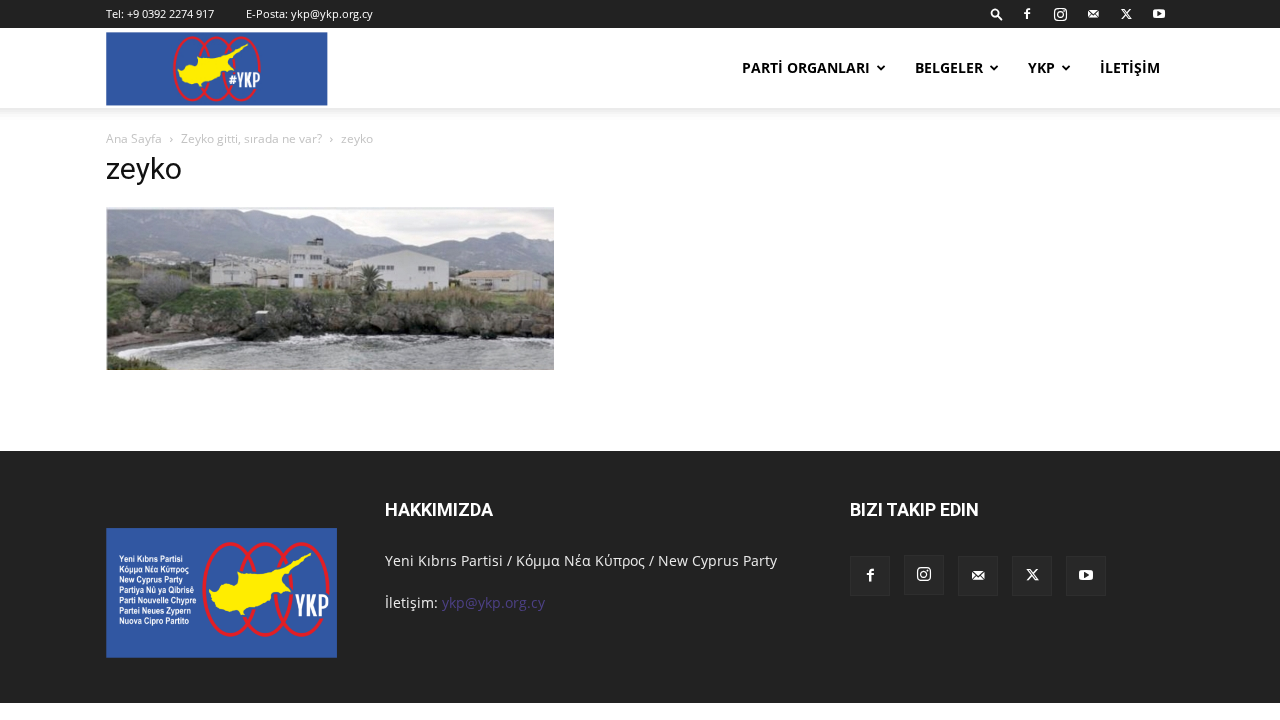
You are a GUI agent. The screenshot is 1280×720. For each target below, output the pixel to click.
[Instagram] (1060, 14)
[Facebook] (1027, 14)
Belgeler (949, 67)
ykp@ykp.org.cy (332, 13)
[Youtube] (1159, 14)
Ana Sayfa (134, 138)
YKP (1041, 67)
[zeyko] (330, 364)
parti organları (806, 67)
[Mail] (1093, 14)
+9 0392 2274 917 (170, 13)
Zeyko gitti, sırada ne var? (251, 138)
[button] (997, 13)
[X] (1126, 14)
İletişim (1130, 67)
